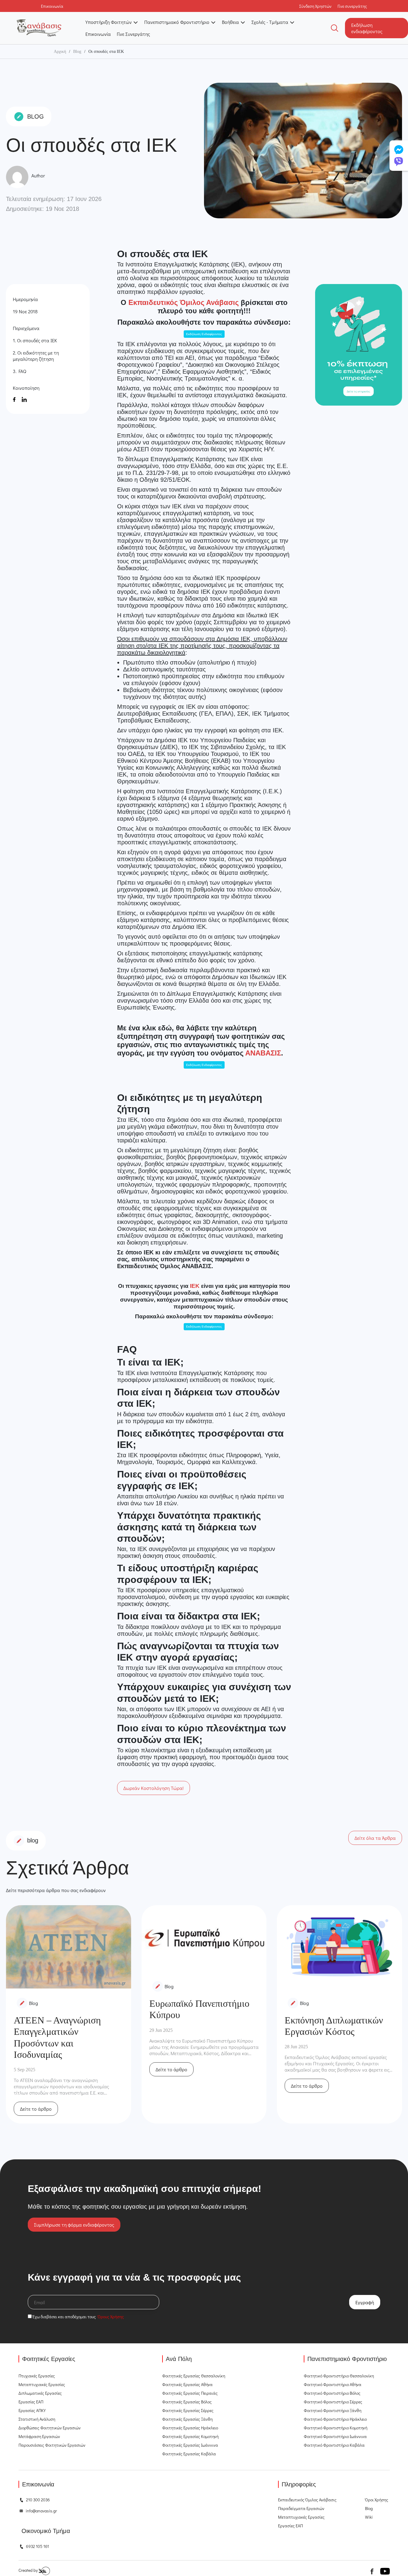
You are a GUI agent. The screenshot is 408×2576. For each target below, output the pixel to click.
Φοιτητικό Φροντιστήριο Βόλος (332, 2393)
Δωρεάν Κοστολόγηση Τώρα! (154, 1788)
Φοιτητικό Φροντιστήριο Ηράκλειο (335, 2419)
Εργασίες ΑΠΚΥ (32, 2410)
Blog (77, 52)
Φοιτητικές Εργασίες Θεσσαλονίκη (194, 2376)
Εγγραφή (365, 2302)
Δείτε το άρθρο (36, 2109)
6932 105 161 (37, 2546)
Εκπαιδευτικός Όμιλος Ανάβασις (184, 302)
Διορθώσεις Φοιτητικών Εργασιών (50, 2428)
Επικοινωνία (98, 34)
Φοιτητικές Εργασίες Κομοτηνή (190, 2436)
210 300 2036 (38, 2500)
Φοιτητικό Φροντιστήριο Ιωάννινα (335, 2436)
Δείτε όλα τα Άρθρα (375, 1838)
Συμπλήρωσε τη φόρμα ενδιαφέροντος (74, 2225)
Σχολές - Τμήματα (270, 22)
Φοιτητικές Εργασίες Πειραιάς (190, 2393)
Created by (29, 2570)
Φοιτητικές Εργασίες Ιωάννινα (190, 2445)
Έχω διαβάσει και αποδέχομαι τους (78, 2317)
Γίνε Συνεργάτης (133, 34)
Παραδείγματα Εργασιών (301, 2508)
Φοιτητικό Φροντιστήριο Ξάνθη (333, 2410)
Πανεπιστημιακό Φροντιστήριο (177, 22)
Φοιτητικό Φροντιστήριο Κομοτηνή (336, 2428)
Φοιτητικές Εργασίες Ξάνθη (187, 2419)
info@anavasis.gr (41, 2511)
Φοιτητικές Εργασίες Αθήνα (187, 2384)
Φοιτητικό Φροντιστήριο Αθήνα (333, 2384)
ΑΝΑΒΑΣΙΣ (263, 1053)
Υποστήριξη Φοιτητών (109, 22)
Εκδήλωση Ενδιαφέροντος (204, 334)
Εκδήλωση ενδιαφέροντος (367, 28)
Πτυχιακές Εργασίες (37, 2376)
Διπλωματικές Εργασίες (40, 2393)
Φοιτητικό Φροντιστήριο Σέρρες (333, 2402)
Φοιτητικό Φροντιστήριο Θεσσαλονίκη (339, 2376)
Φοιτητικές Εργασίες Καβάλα (189, 2454)
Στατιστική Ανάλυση (37, 2419)
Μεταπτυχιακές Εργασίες (42, 2384)
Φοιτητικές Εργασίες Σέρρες (188, 2410)
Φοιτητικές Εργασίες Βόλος (187, 2402)
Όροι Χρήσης (377, 2500)
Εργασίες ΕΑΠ (31, 2402)
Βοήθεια (230, 22)
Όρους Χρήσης (111, 2317)
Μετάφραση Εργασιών (39, 2436)
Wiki (369, 2517)
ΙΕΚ (195, 1286)
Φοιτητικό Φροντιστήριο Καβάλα (334, 2445)
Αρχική (60, 52)
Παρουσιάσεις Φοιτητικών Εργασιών (52, 2445)
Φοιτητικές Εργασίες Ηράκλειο (190, 2428)
